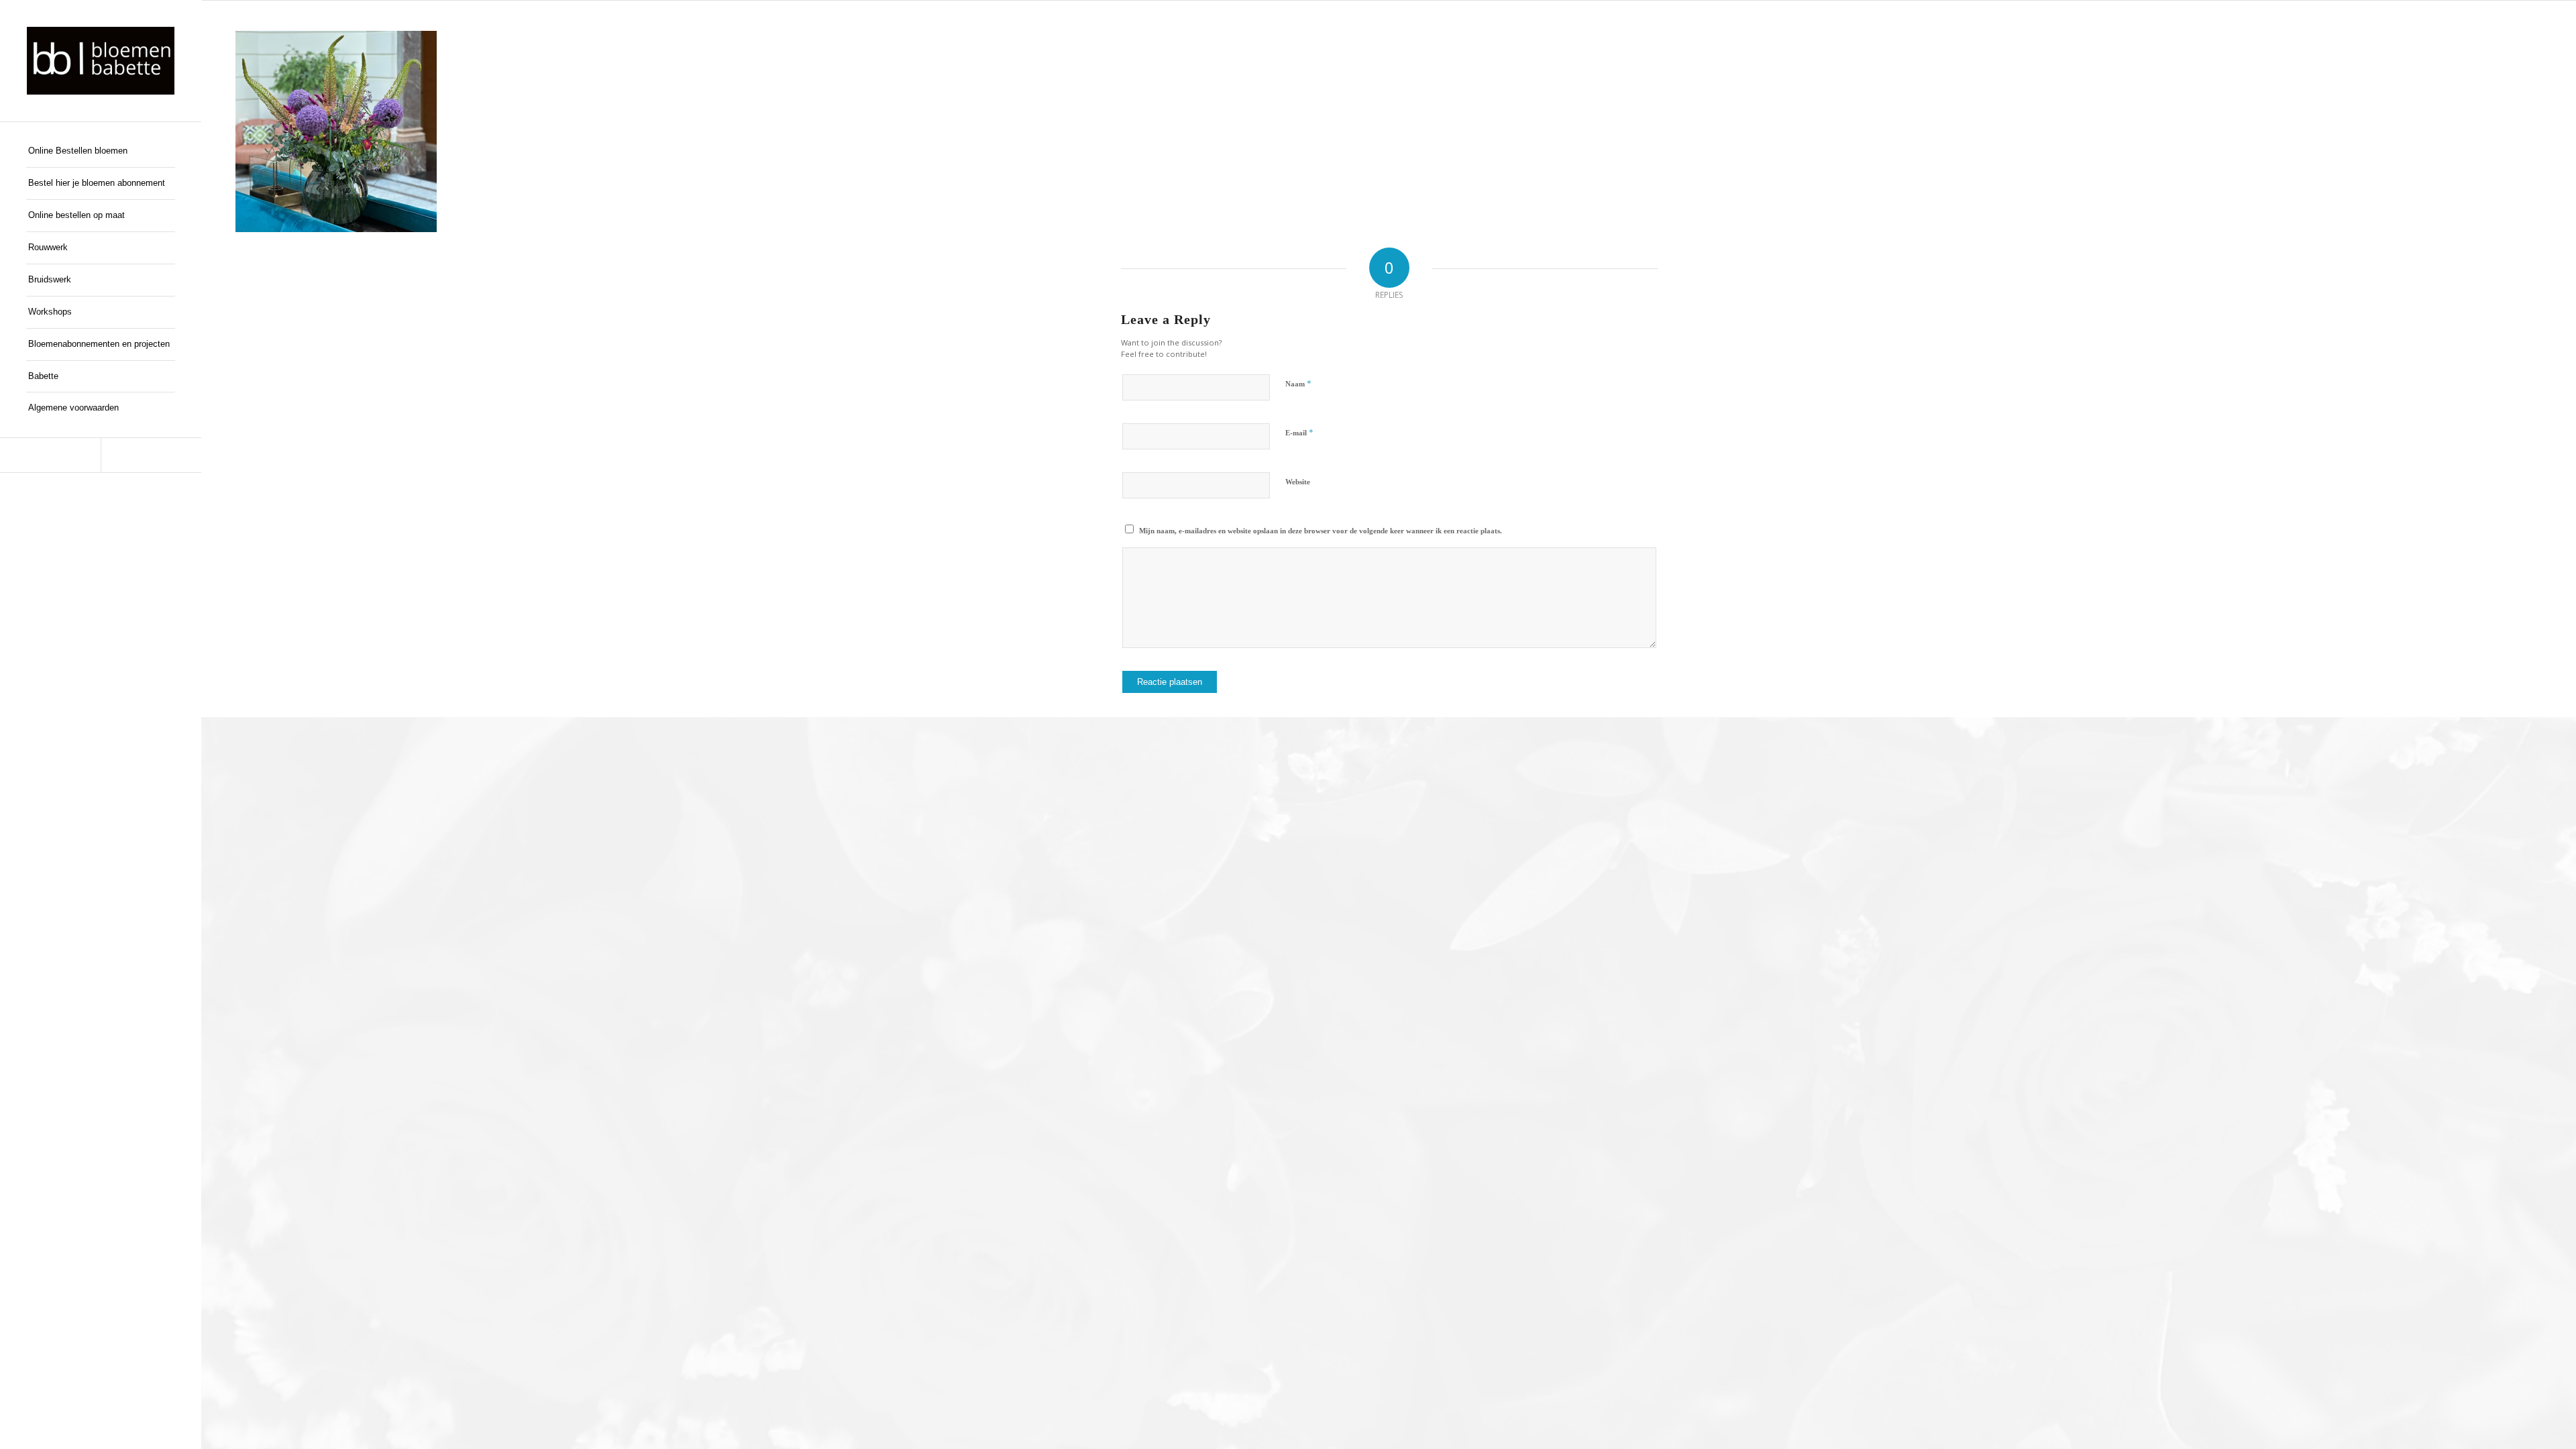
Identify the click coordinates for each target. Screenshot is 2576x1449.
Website (1298, 482)
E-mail (1299, 432)
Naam (1298, 383)
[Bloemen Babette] (101, 61)
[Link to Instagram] (151, 455)
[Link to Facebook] (50, 455)
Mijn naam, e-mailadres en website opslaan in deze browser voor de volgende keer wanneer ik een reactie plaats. (1321, 531)
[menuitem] (101, 152)
